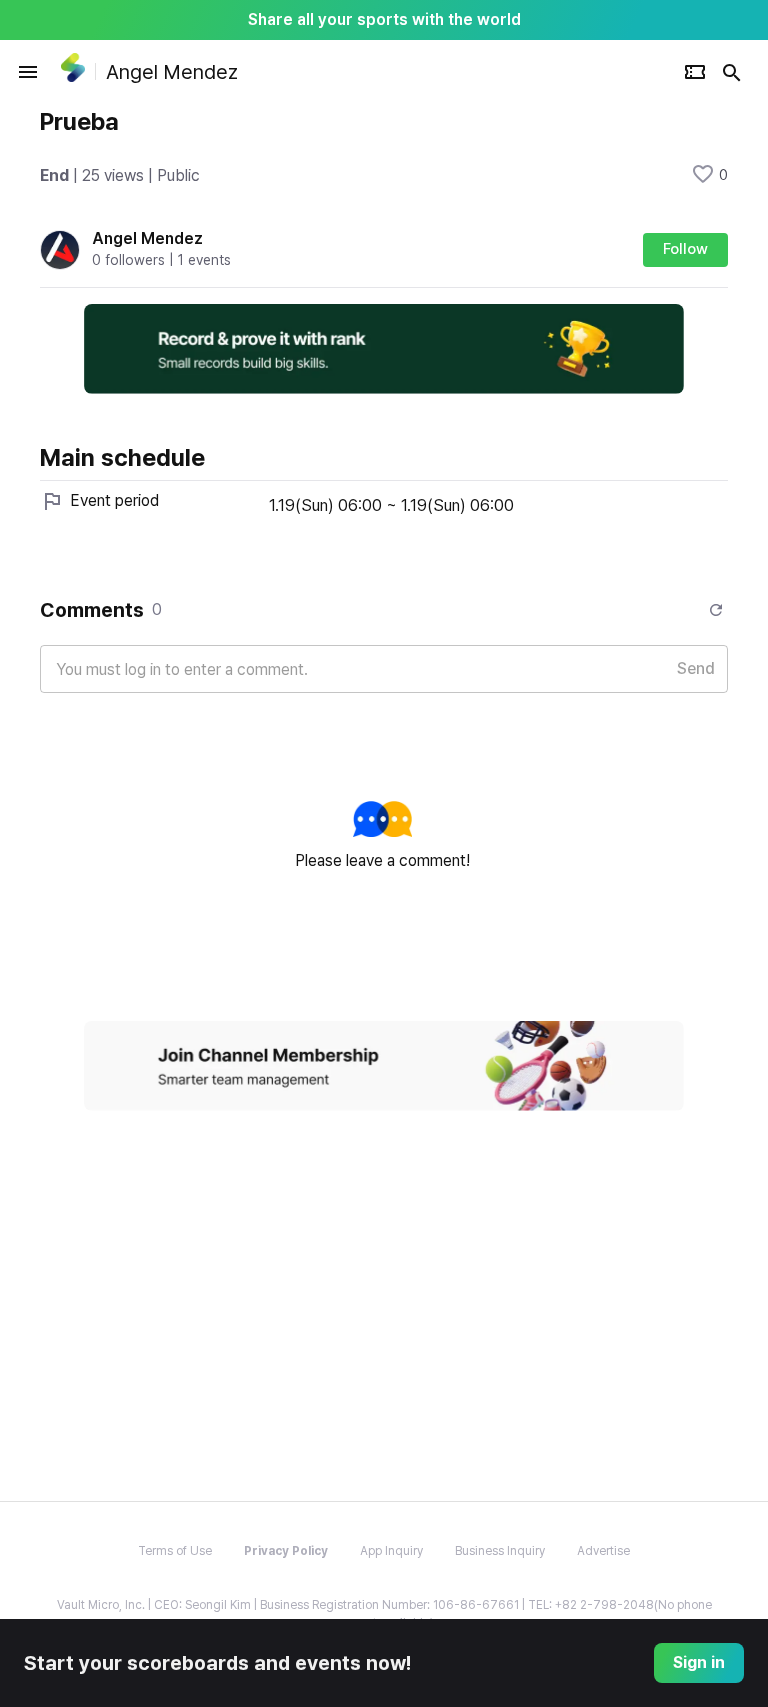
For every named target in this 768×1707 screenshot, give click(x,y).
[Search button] (732, 72)
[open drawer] (28, 72)
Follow (685, 249)
